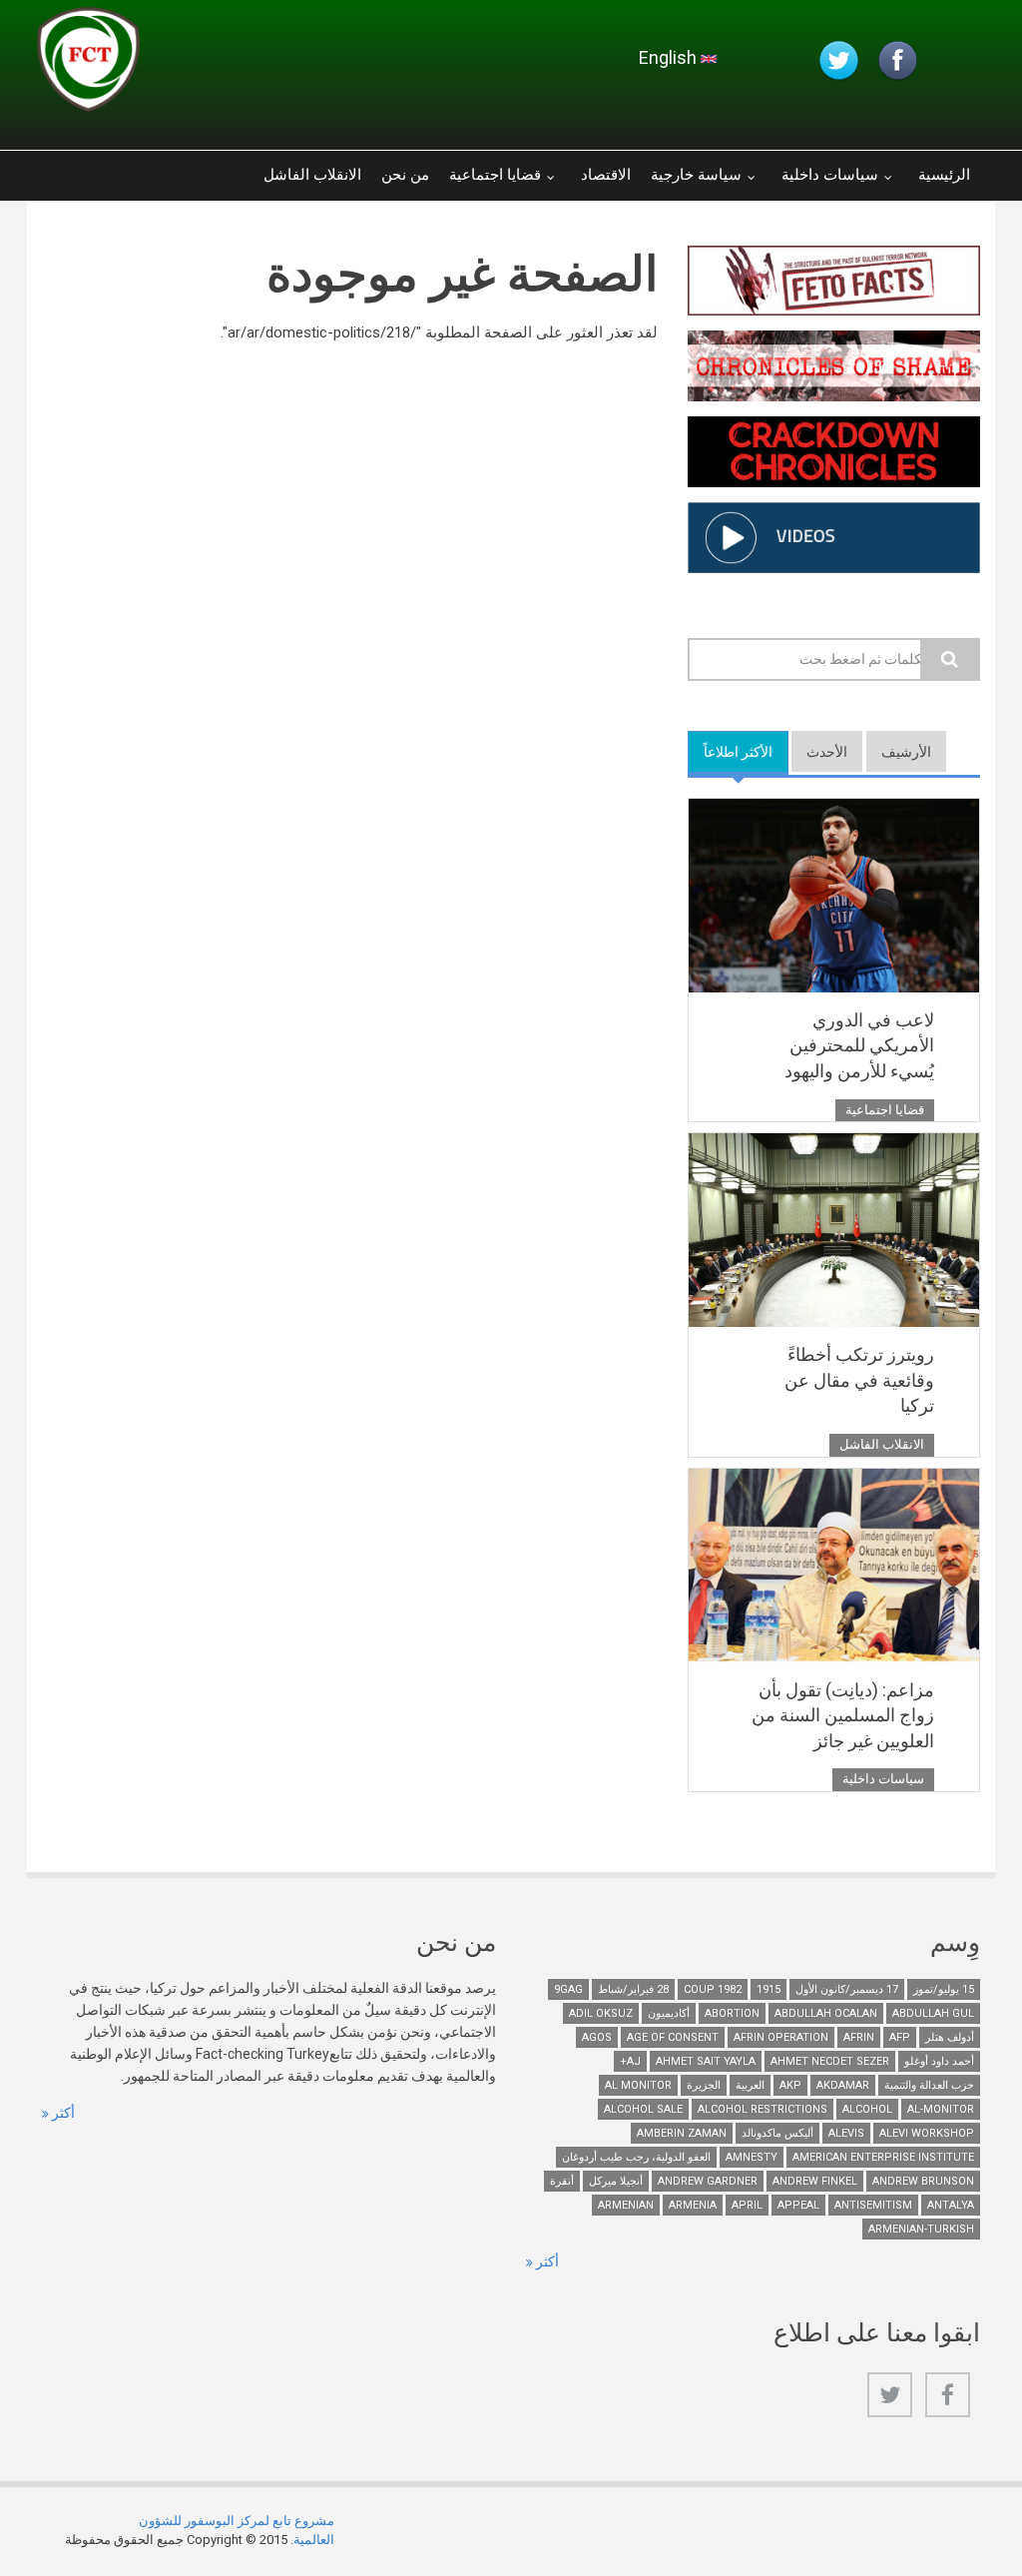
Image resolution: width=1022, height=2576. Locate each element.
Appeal (798, 2205)
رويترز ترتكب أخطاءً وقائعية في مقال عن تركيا (859, 1380)
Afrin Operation (781, 2037)
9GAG (568, 1989)
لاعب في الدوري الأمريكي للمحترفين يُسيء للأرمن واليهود (859, 1045)
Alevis (846, 2133)
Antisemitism (873, 2205)
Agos (597, 2037)
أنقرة (562, 2181)
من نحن (405, 175)
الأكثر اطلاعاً (730, 752)
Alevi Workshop (927, 2133)
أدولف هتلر (950, 2037)
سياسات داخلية (830, 175)
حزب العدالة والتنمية (929, 2085)
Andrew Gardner (708, 2181)
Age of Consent (673, 2037)
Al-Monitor (941, 2109)
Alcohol (867, 2109)
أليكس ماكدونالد (777, 2133)
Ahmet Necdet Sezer (830, 2061)
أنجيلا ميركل (616, 2181)
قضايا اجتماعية (495, 175)
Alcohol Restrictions (763, 2109)
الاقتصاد (606, 175)
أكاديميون (669, 2013)
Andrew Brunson (923, 2181)
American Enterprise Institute (883, 2157)
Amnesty (752, 2157)
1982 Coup (713, 1989)
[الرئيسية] (275, 65)
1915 (768, 1989)
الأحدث (827, 752)
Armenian (626, 2205)
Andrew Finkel (815, 2181)
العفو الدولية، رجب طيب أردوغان (636, 2157)
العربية (750, 2085)
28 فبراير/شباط (633, 1989)
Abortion (732, 2013)
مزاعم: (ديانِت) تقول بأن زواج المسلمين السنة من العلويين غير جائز (843, 1715)
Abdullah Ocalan (826, 2013)
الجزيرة (704, 2085)
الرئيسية (944, 175)
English (670, 57)
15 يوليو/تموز (944, 1989)
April (747, 2205)
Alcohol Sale (643, 2109)
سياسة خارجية (696, 175)
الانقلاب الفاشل (312, 175)
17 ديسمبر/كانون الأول (847, 1989)
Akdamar (843, 2085)
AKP (790, 2085)
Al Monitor (638, 2085)
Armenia (693, 2205)
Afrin (859, 2037)
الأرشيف (906, 752)
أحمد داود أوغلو (939, 2061)
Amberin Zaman (682, 2133)
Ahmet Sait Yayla (706, 2061)
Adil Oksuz (601, 2013)
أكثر (62, 2113)
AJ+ (630, 2061)
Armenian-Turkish (921, 2229)
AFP (900, 2037)
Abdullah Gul (933, 2013)
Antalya (951, 2205)
